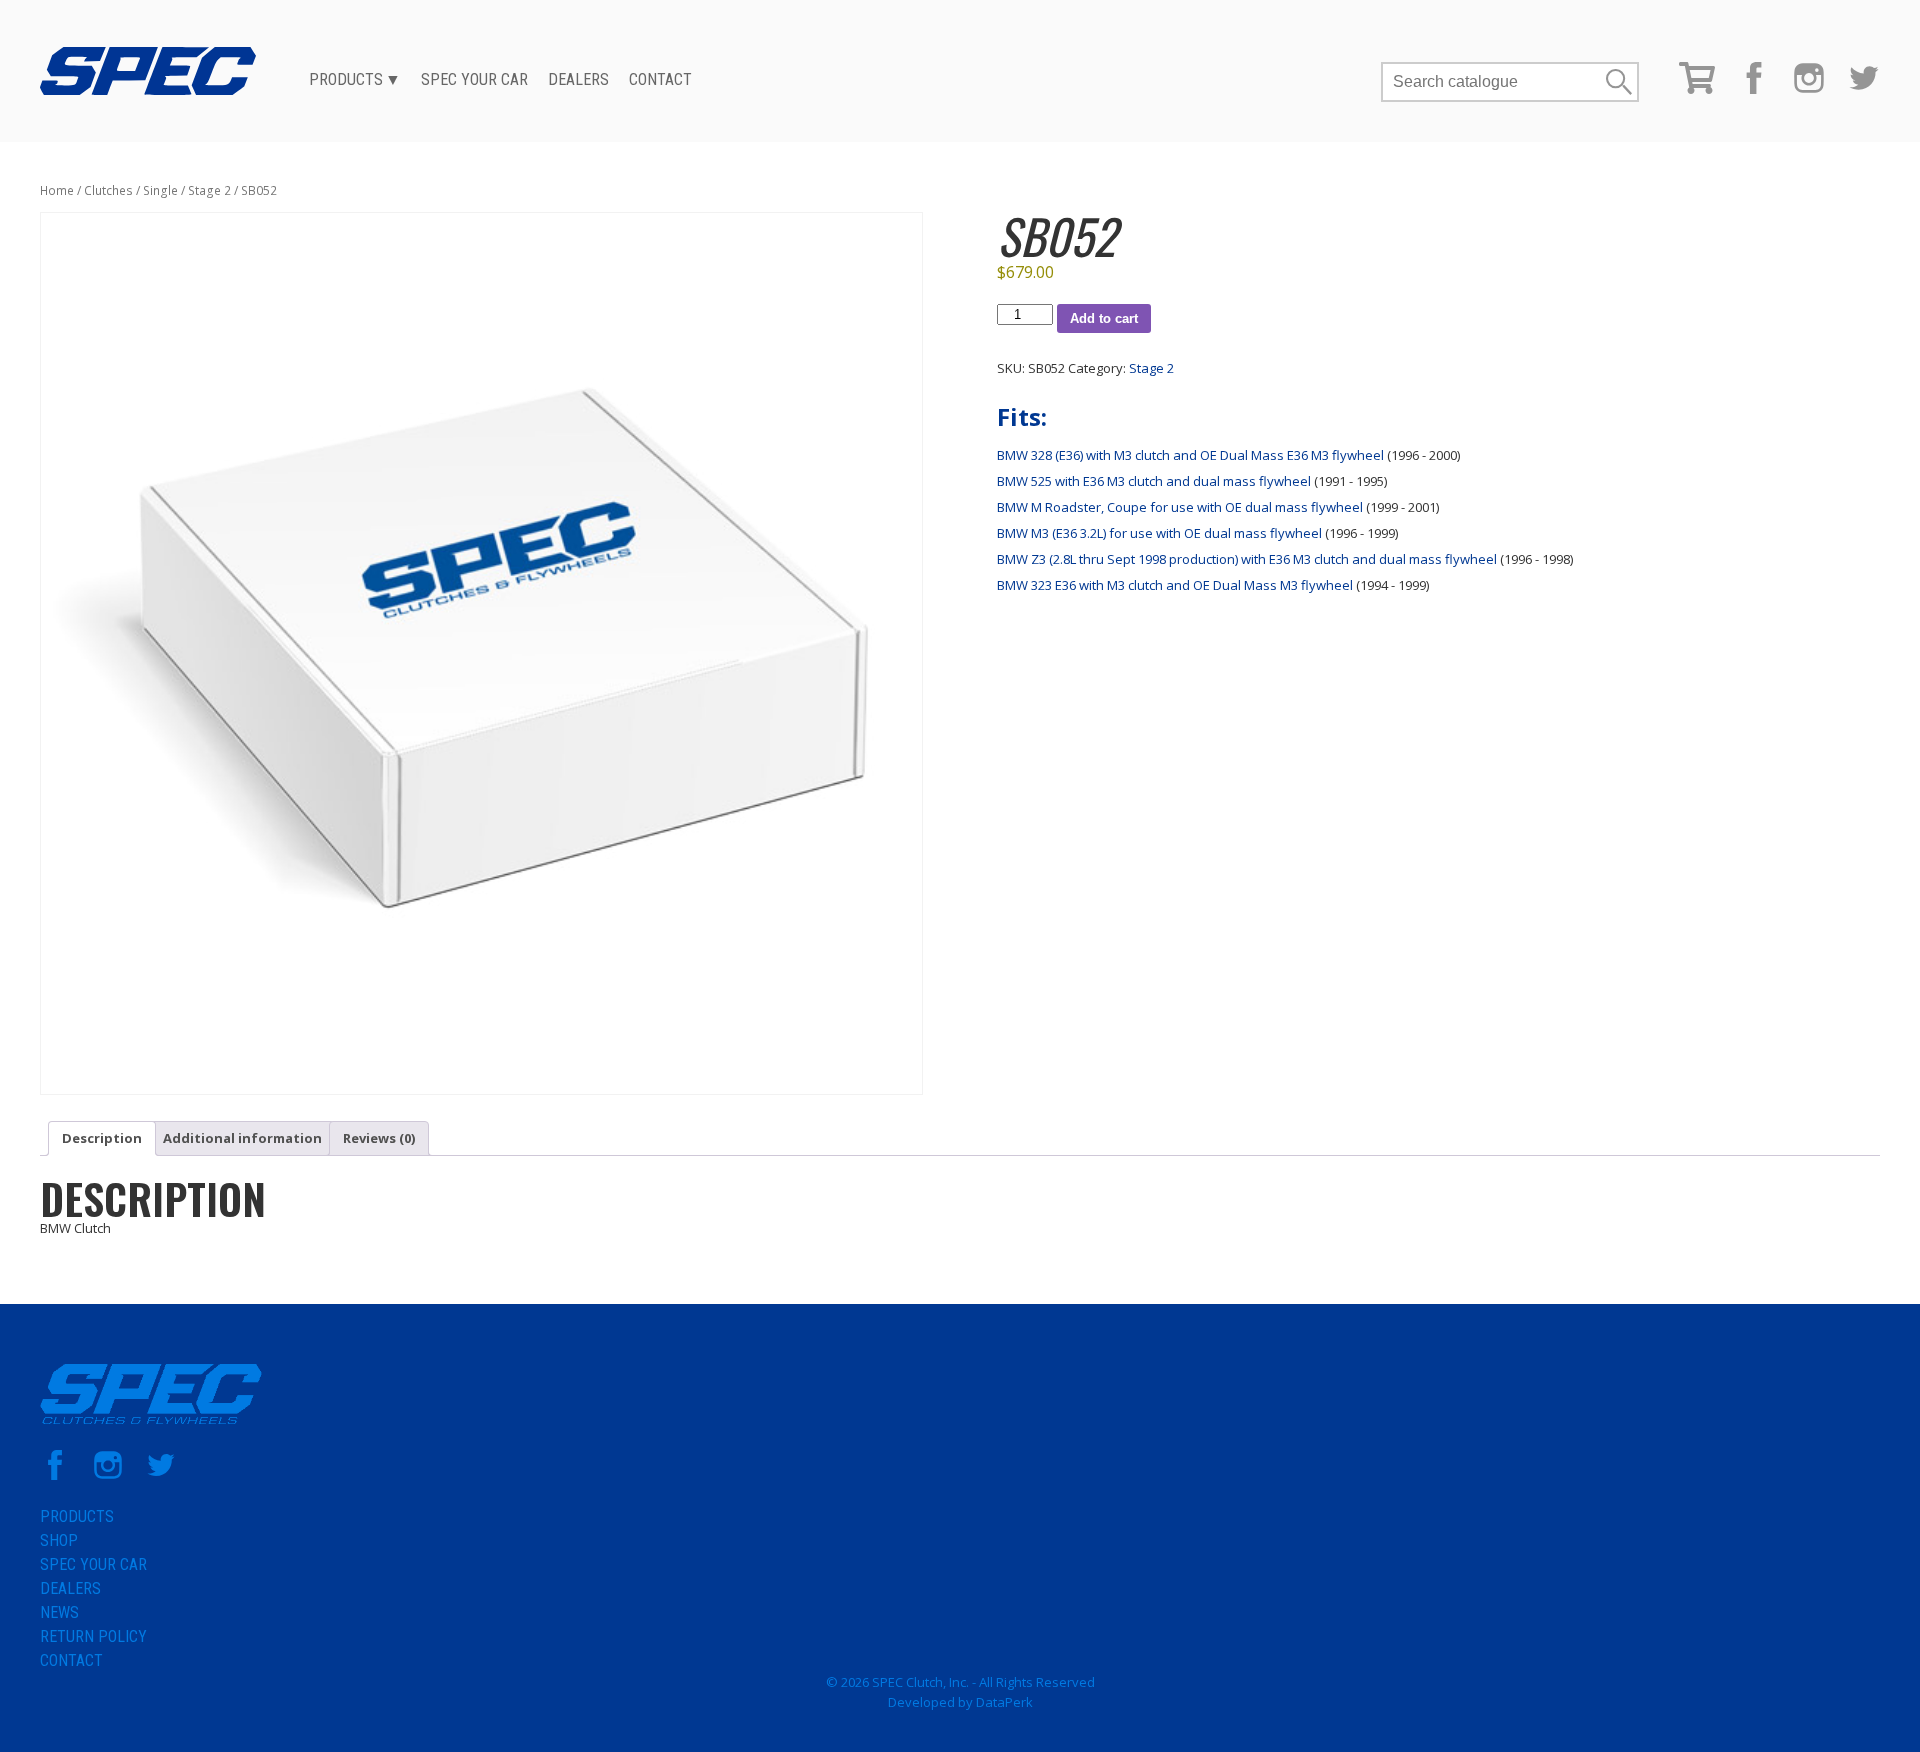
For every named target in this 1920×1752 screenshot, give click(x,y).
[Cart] (1697, 89)
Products (346, 79)
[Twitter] (1864, 89)
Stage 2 (209, 190)
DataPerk (1004, 1702)
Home (57, 190)
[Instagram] (1809, 89)
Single (160, 190)
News (59, 1612)
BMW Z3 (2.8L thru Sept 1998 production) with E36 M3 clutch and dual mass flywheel (1247, 559)
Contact (660, 79)
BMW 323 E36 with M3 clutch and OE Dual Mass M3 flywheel (1175, 585)
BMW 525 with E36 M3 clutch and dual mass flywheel (1154, 481)
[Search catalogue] (1493, 82)
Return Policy (93, 1636)
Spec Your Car (474, 79)
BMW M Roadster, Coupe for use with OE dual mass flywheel (1180, 507)
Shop (59, 1540)
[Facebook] (1754, 89)
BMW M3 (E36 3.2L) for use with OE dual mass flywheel (1159, 533)
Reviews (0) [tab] (379, 1138)
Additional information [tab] (242, 1138)
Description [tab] (102, 1138)
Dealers (578, 79)
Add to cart (1104, 318)
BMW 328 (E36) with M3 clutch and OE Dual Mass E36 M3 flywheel (1190, 455)
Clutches (108, 190)
